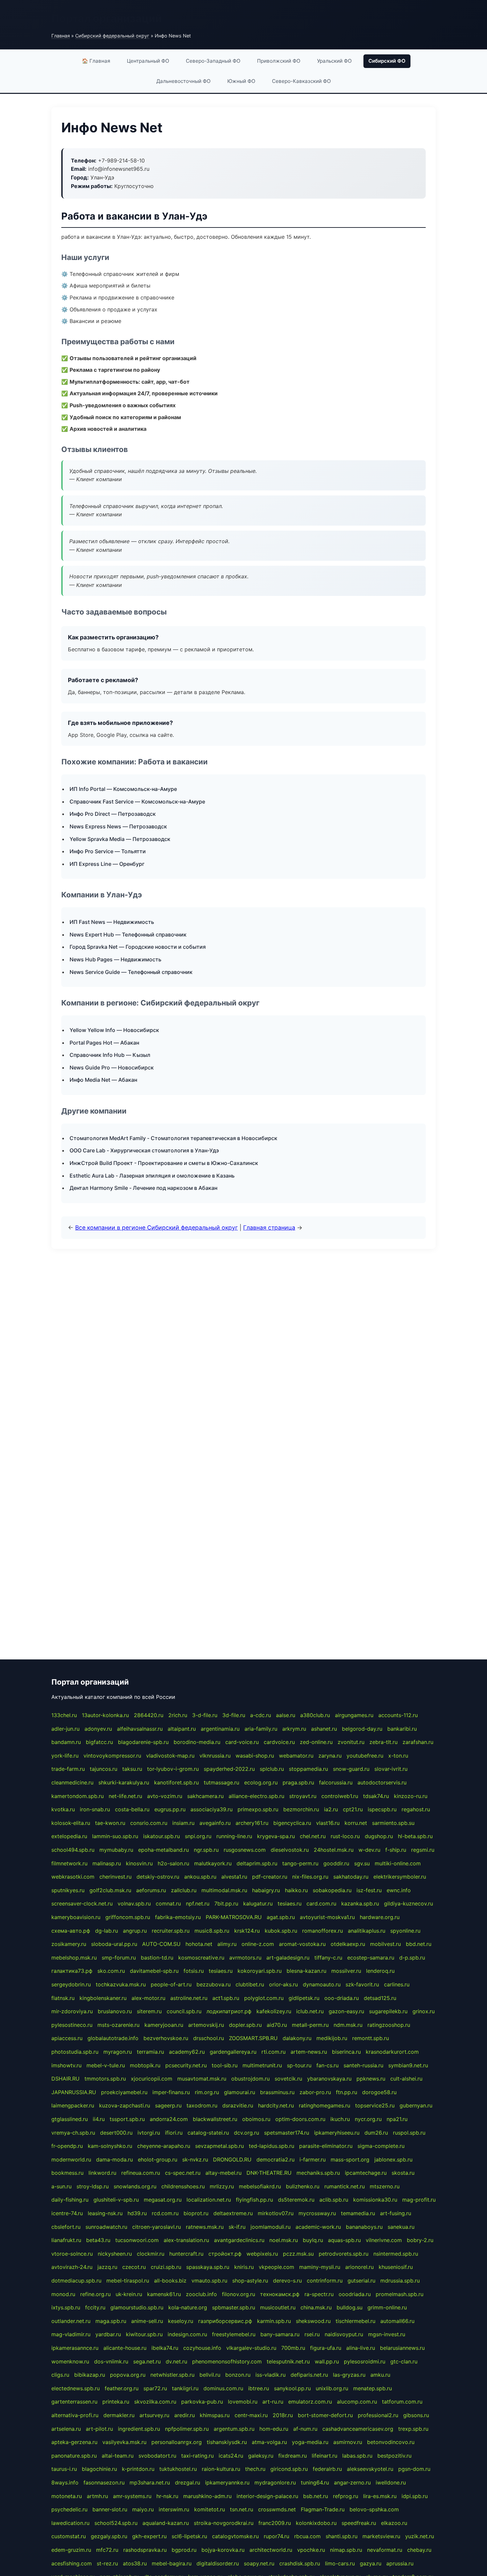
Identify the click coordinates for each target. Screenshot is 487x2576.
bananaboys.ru (364, 2227)
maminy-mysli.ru (320, 2267)
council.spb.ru (184, 2011)
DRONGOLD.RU (232, 2159)
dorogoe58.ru (379, 2092)
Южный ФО (241, 81)
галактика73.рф (72, 1971)
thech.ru (255, 2469)
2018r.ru (283, 2415)
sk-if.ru (237, 2227)
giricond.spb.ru (289, 2469)
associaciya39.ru (212, 1809)
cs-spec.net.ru (183, 2173)
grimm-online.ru (387, 2307)
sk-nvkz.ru (195, 2159)
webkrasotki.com (73, 1877)
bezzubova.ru (214, 1984)
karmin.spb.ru (274, 2321)
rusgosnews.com (245, 1850)
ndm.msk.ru (348, 2025)
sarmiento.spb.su (393, 1823)
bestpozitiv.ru (394, 2456)
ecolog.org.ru (261, 1782)
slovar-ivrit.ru (391, 1769)
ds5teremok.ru (296, 2200)
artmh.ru (97, 2496)
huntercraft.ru (186, 2254)
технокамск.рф (280, 2294)
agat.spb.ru (281, 1917)
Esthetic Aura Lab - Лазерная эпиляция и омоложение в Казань (152, 1176)
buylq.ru (313, 2240)
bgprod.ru (184, 2550)
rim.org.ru (207, 2092)
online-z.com (258, 1944)
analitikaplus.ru (367, 1931)
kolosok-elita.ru (71, 1823)
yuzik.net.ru (420, 2536)
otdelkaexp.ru (348, 1944)
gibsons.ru (416, 2415)
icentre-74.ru (67, 2213)
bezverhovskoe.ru (166, 2038)
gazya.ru (371, 2563)
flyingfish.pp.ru (254, 2200)
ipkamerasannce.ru (75, 2348)
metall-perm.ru (310, 2025)
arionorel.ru (359, 2267)
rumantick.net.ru (345, 2186)
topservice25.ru (375, 2105)
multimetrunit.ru (262, 2065)
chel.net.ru (313, 1836)
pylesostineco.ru (72, 2025)
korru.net (356, 1823)
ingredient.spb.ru (139, 2429)
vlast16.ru (328, 1823)
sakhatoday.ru (351, 1877)
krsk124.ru (247, 1931)
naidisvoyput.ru (344, 2334)
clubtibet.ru (250, 1984)
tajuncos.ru (104, 1769)
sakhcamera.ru (205, 1796)
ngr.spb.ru (206, 1850)
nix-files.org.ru (310, 1877)
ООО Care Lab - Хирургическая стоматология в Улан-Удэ (144, 1150)
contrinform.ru (325, 2281)
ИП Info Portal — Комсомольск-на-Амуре (123, 789)
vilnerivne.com (384, 2240)
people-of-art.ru (171, 1984)
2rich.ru (178, 1715)
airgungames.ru (354, 1715)
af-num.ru (305, 2429)
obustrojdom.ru (250, 2079)
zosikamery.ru (69, 1944)
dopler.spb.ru (245, 2025)
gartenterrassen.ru (74, 2402)
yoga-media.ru (310, 2442)
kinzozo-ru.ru (411, 1796)
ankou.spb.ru (200, 1877)
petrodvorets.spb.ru (344, 2254)
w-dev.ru (369, 1850)
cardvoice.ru (279, 1742)
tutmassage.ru (221, 1782)
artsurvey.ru (154, 2415)
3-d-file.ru (205, 1715)
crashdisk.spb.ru (300, 2563)
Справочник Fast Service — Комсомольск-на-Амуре (137, 802)
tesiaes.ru (290, 1903)
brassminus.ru (277, 2092)
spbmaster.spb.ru (234, 2307)
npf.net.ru (198, 1903)
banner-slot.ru (110, 2509)
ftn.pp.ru (347, 2092)
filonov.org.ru (239, 2294)
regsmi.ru (423, 1850)
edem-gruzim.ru (71, 2550)
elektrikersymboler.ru (400, 1877)
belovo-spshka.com (374, 2509)
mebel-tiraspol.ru (128, 2281)
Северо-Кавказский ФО (301, 81)
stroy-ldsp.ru (93, 2186)
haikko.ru (296, 1890)
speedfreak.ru (359, 2523)
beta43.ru (98, 2240)
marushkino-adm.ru (207, 2496)
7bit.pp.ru (226, 1903)
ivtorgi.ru (149, 2133)
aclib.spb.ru (334, 2200)
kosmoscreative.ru (201, 1958)
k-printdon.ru (138, 2469)
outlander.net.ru (71, 2321)
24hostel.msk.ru (334, 1850)
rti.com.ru (273, 2052)
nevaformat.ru (385, 2550)
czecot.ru (134, 2267)
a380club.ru (315, 1715)
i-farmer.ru (313, 2159)
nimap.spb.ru (346, 2550)
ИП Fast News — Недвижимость (112, 922)
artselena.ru (66, 2429)
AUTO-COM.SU (161, 1944)
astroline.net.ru (189, 1998)
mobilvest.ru (385, 1944)
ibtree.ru (259, 2388)
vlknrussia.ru (215, 1756)
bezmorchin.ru (301, 1809)
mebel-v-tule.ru (106, 2065)
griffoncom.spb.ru (128, 1917)
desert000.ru (116, 2133)
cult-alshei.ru (406, 2079)
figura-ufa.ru (326, 2348)
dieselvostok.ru (290, 1850)
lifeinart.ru (325, 2456)
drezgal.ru (188, 2482)
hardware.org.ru (380, 1917)
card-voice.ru (242, 1742)
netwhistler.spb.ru (172, 2375)
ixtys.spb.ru (66, 2307)
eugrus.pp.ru (170, 1809)
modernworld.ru (71, 2159)
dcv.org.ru (246, 2133)
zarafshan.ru (418, 1742)
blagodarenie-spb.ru (143, 1742)
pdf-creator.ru (270, 1877)
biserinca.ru (346, 2052)
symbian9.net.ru (408, 2065)
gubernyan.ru (416, 2105)
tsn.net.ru (242, 2509)
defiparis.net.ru (309, 2375)
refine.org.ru (95, 2294)
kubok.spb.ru (281, 1931)
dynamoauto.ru (322, 1984)
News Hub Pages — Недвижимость (115, 959)
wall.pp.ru (327, 2361)
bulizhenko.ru (303, 2186)
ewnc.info (399, 1890)
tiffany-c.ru (328, 1958)
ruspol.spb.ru (409, 2133)
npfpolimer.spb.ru (187, 2429)
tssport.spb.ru (127, 2119)
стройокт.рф (225, 2254)
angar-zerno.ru (352, 2482)
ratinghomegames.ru (325, 2105)
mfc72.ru (107, 2550)
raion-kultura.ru (221, 2469)
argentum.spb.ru (234, 2429)
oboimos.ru (256, 2119)
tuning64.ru (315, 2482)
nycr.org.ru (368, 2119)
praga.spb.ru (298, 1782)
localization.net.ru (209, 2200)
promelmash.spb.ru (400, 2294)
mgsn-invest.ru (387, 2334)
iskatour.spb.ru (162, 1836)
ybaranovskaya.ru (329, 2079)
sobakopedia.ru (332, 1890)
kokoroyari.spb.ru (260, 1971)
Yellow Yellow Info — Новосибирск (114, 1030)
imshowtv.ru (66, 2065)
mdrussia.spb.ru (400, 2281)
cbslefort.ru (66, 2227)
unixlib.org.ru (332, 2388)
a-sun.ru (61, 2186)
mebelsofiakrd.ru (260, 2186)
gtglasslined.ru (70, 2119)
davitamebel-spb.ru (154, 1971)
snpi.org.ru (198, 1836)
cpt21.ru (353, 1809)
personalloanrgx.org (177, 2442)
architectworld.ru (271, 2550)
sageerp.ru (168, 2105)
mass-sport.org (350, 2159)
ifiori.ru (174, 2133)
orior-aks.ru (283, 1984)
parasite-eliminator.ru (326, 2146)
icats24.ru (231, 2456)
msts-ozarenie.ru (118, 2025)
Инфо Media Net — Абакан (103, 1080)
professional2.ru (378, 2415)
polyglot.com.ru (264, 1998)
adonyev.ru (98, 1729)
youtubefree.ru (365, 1756)
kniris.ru (244, 2267)
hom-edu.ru (274, 2429)
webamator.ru (296, 1756)
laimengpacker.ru (73, 2105)
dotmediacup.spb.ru (76, 2281)
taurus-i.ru (64, 2469)
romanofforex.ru (323, 1931)
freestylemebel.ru (234, 2334)
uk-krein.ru (129, 2294)
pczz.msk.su (298, 2254)
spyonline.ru (405, 1931)
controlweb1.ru (340, 1796)
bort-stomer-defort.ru (325, 2415)
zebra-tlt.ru (383, 1742)
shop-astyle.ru (250, 2281)
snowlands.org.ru (135, 2186)
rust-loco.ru (345, 1836)
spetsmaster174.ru (287, 2133)
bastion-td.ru (157, 1958)
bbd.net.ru (419, 1944)
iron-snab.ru (95, 1809)
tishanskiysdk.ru (227, 2442)
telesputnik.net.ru (288, 2361)
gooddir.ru (336, 1863)
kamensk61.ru (164, 2294)
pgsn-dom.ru (414, 2469)
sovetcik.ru (288, 2079)
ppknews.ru (371, 2079)
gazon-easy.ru (346, 2011)
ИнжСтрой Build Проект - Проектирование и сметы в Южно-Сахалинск (164, 1163)
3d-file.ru (234, 1715)
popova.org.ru (128, 2375)
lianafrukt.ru (66, 2240)
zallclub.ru (184, 1890)
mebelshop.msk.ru (74, 1958)
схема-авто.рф (71, 1931)
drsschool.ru (209, 2038)
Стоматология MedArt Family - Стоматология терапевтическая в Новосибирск (173, 1138)
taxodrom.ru (202, 2105)
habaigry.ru (266, 1890)
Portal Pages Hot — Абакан (104, 1043)
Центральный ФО (148, 61)
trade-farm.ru (68, 1769)
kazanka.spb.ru (360, 1903)
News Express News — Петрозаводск (118, 826)
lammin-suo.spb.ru (115, 1836)
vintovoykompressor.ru (112, 1756)
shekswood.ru (313, 2321)
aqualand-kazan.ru (166, 2523)
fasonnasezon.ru (104, 2482)
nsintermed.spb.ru (396, 2254)
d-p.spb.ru (412, 1958)
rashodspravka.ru (145, 2550)
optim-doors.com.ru (300, 2119)
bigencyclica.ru (292, 1823)
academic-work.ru (318, 2227)
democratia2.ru (275, 2159)
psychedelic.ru (69, 2509)
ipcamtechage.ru (366, 2173)
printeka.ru (116, 2402)
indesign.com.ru (187, 2334)
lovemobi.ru (243, 2402)
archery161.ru (252, 1823)
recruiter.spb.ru (171, 1931)
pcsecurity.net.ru (186, 2065)
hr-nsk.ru (167, 2496)
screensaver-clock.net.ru (82, 1903)
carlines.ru (397, 1984)
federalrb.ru (327, 2469)
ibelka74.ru (165, 2348)
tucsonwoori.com (137, 2240)
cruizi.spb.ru (166, 2267)
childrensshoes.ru (183, 2186)
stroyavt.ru (303, 1796)
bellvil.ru (210, 2375)
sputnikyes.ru (68, 1890)
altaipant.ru (182, 1729)
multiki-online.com (398, 1863)
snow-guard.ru (351, 1769)
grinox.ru (424, 2011)
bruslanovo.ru (115, 2011)
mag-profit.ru (419, 2200)
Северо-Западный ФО (213, 61)
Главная (61, 36)
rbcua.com (307, 2536)
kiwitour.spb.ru (144, 2334)
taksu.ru (132, 1769)
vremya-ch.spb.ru (73, 2133)
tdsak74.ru (376, 1796)
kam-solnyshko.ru (110, 2146)
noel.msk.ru (284, 2240)
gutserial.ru (361, 2281)
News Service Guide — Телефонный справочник (131, 972)
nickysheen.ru (115, 2254)
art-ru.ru (273, 2402)
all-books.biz (170, 2281)
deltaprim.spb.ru (257, 1863)
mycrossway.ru (317, 2213)
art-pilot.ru (99, 2429)
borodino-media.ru (197, 1742)
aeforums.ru (151, 1890)
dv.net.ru (176, 2361)
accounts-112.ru (398, 1715)
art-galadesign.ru (288, 1958)
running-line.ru (234, 1836)
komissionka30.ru (375, 2200)
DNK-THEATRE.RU (269, 2173)
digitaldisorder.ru (218, 2563)
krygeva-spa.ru (276, 1836)
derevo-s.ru (287, 2281)
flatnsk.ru (63, 1998)
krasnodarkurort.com (392, 2052)
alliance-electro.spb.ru (256, 1796)
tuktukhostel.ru (178, 2469)
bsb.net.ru (316, 2496)
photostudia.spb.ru (75, 2052)
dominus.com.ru (223, 2388)
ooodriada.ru (355, 2294)
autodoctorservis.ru (382, 1782)
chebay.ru (419, 2550)
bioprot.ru (196, 2213)
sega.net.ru (147, 2361)
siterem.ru (149, 2011)
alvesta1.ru (234, 1877)
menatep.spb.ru (373, 2388)
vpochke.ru (311, 2550)
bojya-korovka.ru (223, 2550)
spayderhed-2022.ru (229, 1769)
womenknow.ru (70, 2361)
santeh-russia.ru (363, 2065)
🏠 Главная (96, 61)
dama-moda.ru (114, 2159)
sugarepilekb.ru (388, 2011)
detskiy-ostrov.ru (158, 1877)
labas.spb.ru (357, 2456)
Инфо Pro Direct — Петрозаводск (113, 814)
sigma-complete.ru (381, 2146)
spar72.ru (155, 2388)
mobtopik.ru (145, 2065)
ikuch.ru (340, 2119)
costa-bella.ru (132, 1809)
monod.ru (63, 2294)
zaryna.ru (330, 1756)
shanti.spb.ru (342, 2536)
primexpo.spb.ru (258, 1809)
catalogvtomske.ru (235, 2536)
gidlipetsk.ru (304, 1998)
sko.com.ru (111, 1971)
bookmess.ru (67, 2173)
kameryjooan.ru (164, 2025)
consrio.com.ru (149, 1823)
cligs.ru (60, 2375)
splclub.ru (272, 1769)
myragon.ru (118, 2052)
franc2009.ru (275, 2523)
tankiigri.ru (185, 2388)
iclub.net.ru (310, 2011)
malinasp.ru (107, 1863)
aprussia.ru (400, 2563)
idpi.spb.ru (415, 2496)
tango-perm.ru (300, 1863)
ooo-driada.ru (342, 1998)
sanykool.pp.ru (292, 2388)
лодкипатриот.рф (229, 2011)
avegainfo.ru (215, 1823)
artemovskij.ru (206, 2025)
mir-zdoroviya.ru (72, 2011)
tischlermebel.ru (355, 2321)
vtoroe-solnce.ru (72, 2254)
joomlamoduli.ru (271, 2227)
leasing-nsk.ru (105, 2213)
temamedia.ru (358, 2213)
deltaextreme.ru (233, 2213)
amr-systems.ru (132, 2496)
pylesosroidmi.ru (365, 2361)
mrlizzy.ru (222, 2186)
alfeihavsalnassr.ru (140, 1729)
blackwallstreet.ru (215, 2119)
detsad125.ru (380, 1998)
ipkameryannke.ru (227, 2482)
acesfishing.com (72, 2563)
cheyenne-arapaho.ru (164, 2146)
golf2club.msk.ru (110, 1890)
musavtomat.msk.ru (202, 2079)
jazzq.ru (107, 2267)
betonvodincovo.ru (391, 2442)
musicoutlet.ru (278, 2307)
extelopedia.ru (69, 1836)
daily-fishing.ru (70, 2200)
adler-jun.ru (65, 1729)
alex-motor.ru (148, 1998)
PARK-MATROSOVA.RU (234, 1917)
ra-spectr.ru (319, 2294)
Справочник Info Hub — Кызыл (110, 1055)
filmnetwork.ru (69, 1863)
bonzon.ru (238, 2375)
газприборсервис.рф (225, 2321)
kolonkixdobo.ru (316, 2523)
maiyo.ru (143, 2509)
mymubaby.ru (116, 1850)
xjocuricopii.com (152, 2079)
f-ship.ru (396, 1850)
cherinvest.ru (115, 1877)
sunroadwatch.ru (106, 2227)
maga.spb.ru (111, 2321)
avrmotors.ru (245, 1958)
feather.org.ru (122, 2388)
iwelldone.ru (391, 2482)
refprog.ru (346, 2496)
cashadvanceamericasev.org (358, 2429)
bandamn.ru (66, 1742)
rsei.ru (312, 2334)
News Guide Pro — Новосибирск (112, 1067)
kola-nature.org (188, 2307)
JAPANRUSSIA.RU (74, 2092)
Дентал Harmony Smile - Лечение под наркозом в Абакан (143, 1188)
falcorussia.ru (336, 1782)
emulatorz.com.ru (310, 2402)
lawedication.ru (70, 2523)
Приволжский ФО (279, 61)
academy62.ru (187, 2052)
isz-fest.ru (369, 1890)
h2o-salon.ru (173, 1863)
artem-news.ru (309, 2052)
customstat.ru (69, 2536)
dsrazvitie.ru (238, 2105)
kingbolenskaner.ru (103, 1998)
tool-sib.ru (225, 2065)
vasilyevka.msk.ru (124, 2442)
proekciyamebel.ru (124, 2092)
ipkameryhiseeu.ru (337, 2133)
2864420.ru (149, 1715)
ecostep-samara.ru (371, 1958)
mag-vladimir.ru (71, 2334)
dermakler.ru (119, 2415)
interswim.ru (174, 2509)
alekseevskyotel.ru (370, 2469)
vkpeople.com (276, 2267)
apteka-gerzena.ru (74, 2442)
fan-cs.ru (327, 2065)
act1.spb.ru (226, 1998)
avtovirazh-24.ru (72, 2267)
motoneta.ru (67, 2496)
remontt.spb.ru (371, 2038)
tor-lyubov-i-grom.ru (173, 1769)
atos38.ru (135, 2563)
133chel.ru (64, 1715)
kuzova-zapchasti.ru (125, 2105)
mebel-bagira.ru (172, 2563)
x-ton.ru (398, 1756)
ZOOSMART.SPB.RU (253, 2038)
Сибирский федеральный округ (112, 36)
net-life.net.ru (125, 1796)
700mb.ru (293, 2348)
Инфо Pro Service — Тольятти (108, 851)
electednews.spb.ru (76, 2388)
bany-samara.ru (280, 2334)
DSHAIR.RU (65, 2079)
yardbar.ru (108, 2334)
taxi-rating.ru (197, 2456)
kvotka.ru (63, 1809)
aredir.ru (185, 2415)
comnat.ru (168, 1903)
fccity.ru (95, 2307)
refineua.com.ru (141, 2173)
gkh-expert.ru (149, 2536)
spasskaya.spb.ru (208, 2267)
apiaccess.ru (67, 2038)
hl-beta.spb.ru (415, 1836)
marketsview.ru (381, 2536)
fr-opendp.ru (67, 2146)
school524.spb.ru (116, 2523)
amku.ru (380, 2375)
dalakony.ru (297, 2038)
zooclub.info (201, 2294)
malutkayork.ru (213, 1863)
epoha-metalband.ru (163, 1850)
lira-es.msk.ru (380, 2496)
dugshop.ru (379, 1836)
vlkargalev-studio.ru (251, 2348)
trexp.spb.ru (413, 2429)
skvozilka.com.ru (155, 2402)
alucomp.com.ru (357, 2402)
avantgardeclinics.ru (239, 2240)
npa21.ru (397, 2119)
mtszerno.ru (385, 2186)
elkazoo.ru (394, 2523)
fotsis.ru (194, 1971)
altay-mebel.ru (223, 2173)
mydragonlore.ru (275, 2482)
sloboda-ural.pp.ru (114, 1944)
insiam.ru (183, 1823)
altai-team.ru (118, 2456)
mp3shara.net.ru (150, 2482)
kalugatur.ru (258, 1903)
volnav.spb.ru (134, 1903)
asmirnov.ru (348, 2442)
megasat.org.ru (163, 2200)
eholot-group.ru (158, 2159)
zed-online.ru (316, 1742)
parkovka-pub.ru (202, 2402)
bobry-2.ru (420, 2240)
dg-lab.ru (107, 1931)
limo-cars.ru (340, 2563)
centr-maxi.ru (251, 2415)
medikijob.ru (332, 2038)
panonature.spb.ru (74, 2456)
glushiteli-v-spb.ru (116, 2200)
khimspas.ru (215, 2415)
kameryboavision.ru (76, 1917)
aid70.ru (277, 2025)
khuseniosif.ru (396, 2267)
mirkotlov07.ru (276, 2213)
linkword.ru (102, 2173)
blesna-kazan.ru (306, 1971)
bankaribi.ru (402, 1729)
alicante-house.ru (125, 2348)
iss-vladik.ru (271, 2375)
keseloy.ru (181, 2321)
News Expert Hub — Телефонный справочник (128, 934)
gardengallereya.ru (233, 2052)
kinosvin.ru (139, 1863)
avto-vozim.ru (165, 1796)
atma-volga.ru (269, 2442)
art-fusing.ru (396, 2213)
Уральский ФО (334, 61)
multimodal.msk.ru (224, 1890)
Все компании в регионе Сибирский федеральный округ (157, 1227)
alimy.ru (227, 1944)
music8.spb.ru (212, 1931)
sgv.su (362, 1863)
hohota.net (199, 1944)
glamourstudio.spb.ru (137, 2307)
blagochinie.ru (99, 2469)
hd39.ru (137, 2213)
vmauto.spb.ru (209, 2281)
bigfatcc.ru (99, 1742)
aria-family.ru (261, 1729)
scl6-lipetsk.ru (189, 2536)
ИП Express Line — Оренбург (107, 864)
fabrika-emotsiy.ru (178, 1917)
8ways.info (65, 2482)
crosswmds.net (277, 2509)
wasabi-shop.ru (255, 1756)
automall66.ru (397, 2321)
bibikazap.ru (90, 2375)
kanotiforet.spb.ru (176, 1782)
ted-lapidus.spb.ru (271, 2146)
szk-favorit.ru (362, 1984)
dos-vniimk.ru (111, 2361)
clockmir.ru (151, 2254)
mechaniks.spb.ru (318, 2173)
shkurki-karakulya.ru (124, 1782)
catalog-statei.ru (208, 2133)
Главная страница (269, 1227)
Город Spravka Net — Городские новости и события (138, 947)
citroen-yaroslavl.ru (157, 2227)
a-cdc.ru (261, 1715)
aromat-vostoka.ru (302, 1944)
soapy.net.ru (259, 2563)
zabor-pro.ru (315, 2092)
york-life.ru (65, 1756)
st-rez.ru (107, 2563)
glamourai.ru (240, 2092)
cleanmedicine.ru (72, 1782)
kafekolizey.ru (274, 2011)
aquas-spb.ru (344, 2240)
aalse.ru (286, 1715)
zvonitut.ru (351, 1742)
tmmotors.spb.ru (105, 2079)
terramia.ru (150, 2052)
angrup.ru (135, 1931)
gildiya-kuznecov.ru (408, 1903)
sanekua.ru (401, 2227)
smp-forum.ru (119, 1958)
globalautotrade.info (113, 2038)
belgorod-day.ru (362, 1729)
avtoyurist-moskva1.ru (327, 1917)
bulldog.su (350, 2307)
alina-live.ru (361, 2348)
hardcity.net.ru (276, 2105)
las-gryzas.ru (349, 2375)
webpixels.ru (262, 2254)
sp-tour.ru (299, 2065)
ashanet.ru (324, 1729)
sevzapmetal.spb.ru (219, 2146)
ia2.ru (331, 1809)
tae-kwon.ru (110, 1823)
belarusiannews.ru (402, 2348)
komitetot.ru (210, 2509)
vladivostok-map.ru (170, 1756)
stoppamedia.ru (308, 1769)
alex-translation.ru (186, 2240)
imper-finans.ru (171, 2092)
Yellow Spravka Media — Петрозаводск (120, 839)
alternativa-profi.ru (75, 2415)
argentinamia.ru (220, 1729)
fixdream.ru (293, 2456)
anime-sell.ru (147, 2321)
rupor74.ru (276, 2536)
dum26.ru (376, 2133)
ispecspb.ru (382, 1809)
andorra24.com (169, 2119)
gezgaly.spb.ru (109, 2536)
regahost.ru (416, 1809)
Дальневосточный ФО (184, 81)
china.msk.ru (316, 2307)
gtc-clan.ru (404, 2361)
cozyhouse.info (202, 2348)
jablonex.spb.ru (393, 2159)
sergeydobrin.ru (71, 1984)
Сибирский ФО (387, 61)
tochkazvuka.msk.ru (121, 1984)
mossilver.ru (346, 1971)
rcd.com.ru (165, 2213)
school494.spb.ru (73, 1850)
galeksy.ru (261, 2456)
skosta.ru (403, 2173)
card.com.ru (321, 1903)
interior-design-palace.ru (267, 2496)
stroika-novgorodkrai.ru (224, 2523)
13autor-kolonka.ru (105, 1715)
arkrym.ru (294, 1729)
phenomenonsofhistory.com (227, 2361)
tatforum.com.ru (402, 2402)
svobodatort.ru (157, 2456)
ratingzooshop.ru (389, 2025)
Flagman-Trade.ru (323, 2509)
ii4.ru (99, 2119)
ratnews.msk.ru (205, 2227)
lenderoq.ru (380, 1971)
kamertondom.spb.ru (78, 1796)
